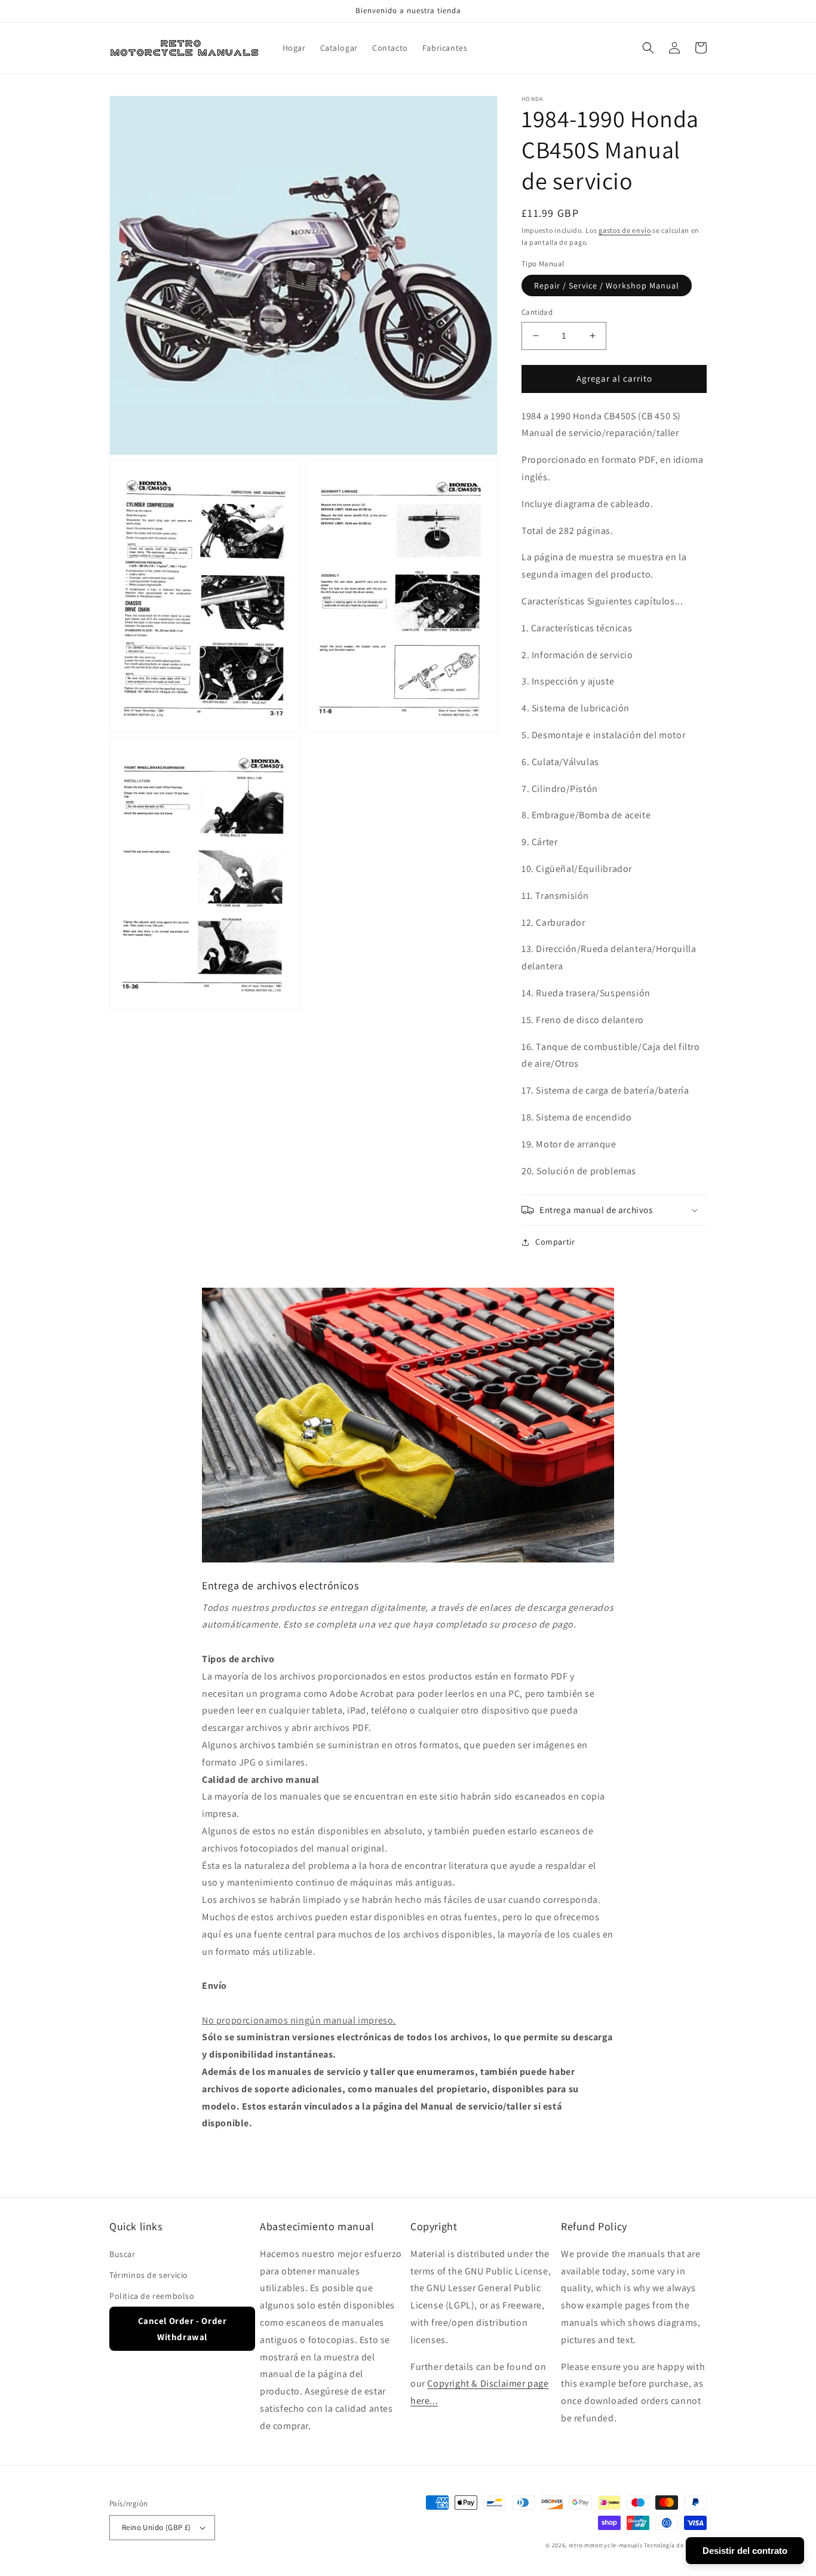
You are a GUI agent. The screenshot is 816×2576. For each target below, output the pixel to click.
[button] (648, 48)
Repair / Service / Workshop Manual (607, 285)
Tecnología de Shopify (675, 2545)
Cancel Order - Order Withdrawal (182, 2329)
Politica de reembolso (152, 2296)
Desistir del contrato (745, 2551)
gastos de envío (625, 230)
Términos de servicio (149, 2275)
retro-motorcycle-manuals (606, 2545)
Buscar (122, 2254)
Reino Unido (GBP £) (157, 2527)
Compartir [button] (555, 1242)
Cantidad (537, 312)
